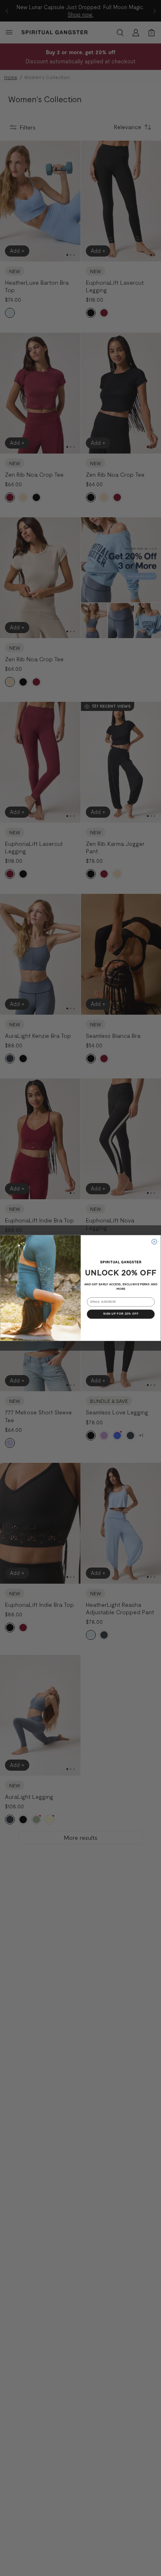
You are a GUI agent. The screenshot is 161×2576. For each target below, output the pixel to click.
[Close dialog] (155, 1242)
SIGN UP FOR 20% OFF (121, 1314)
